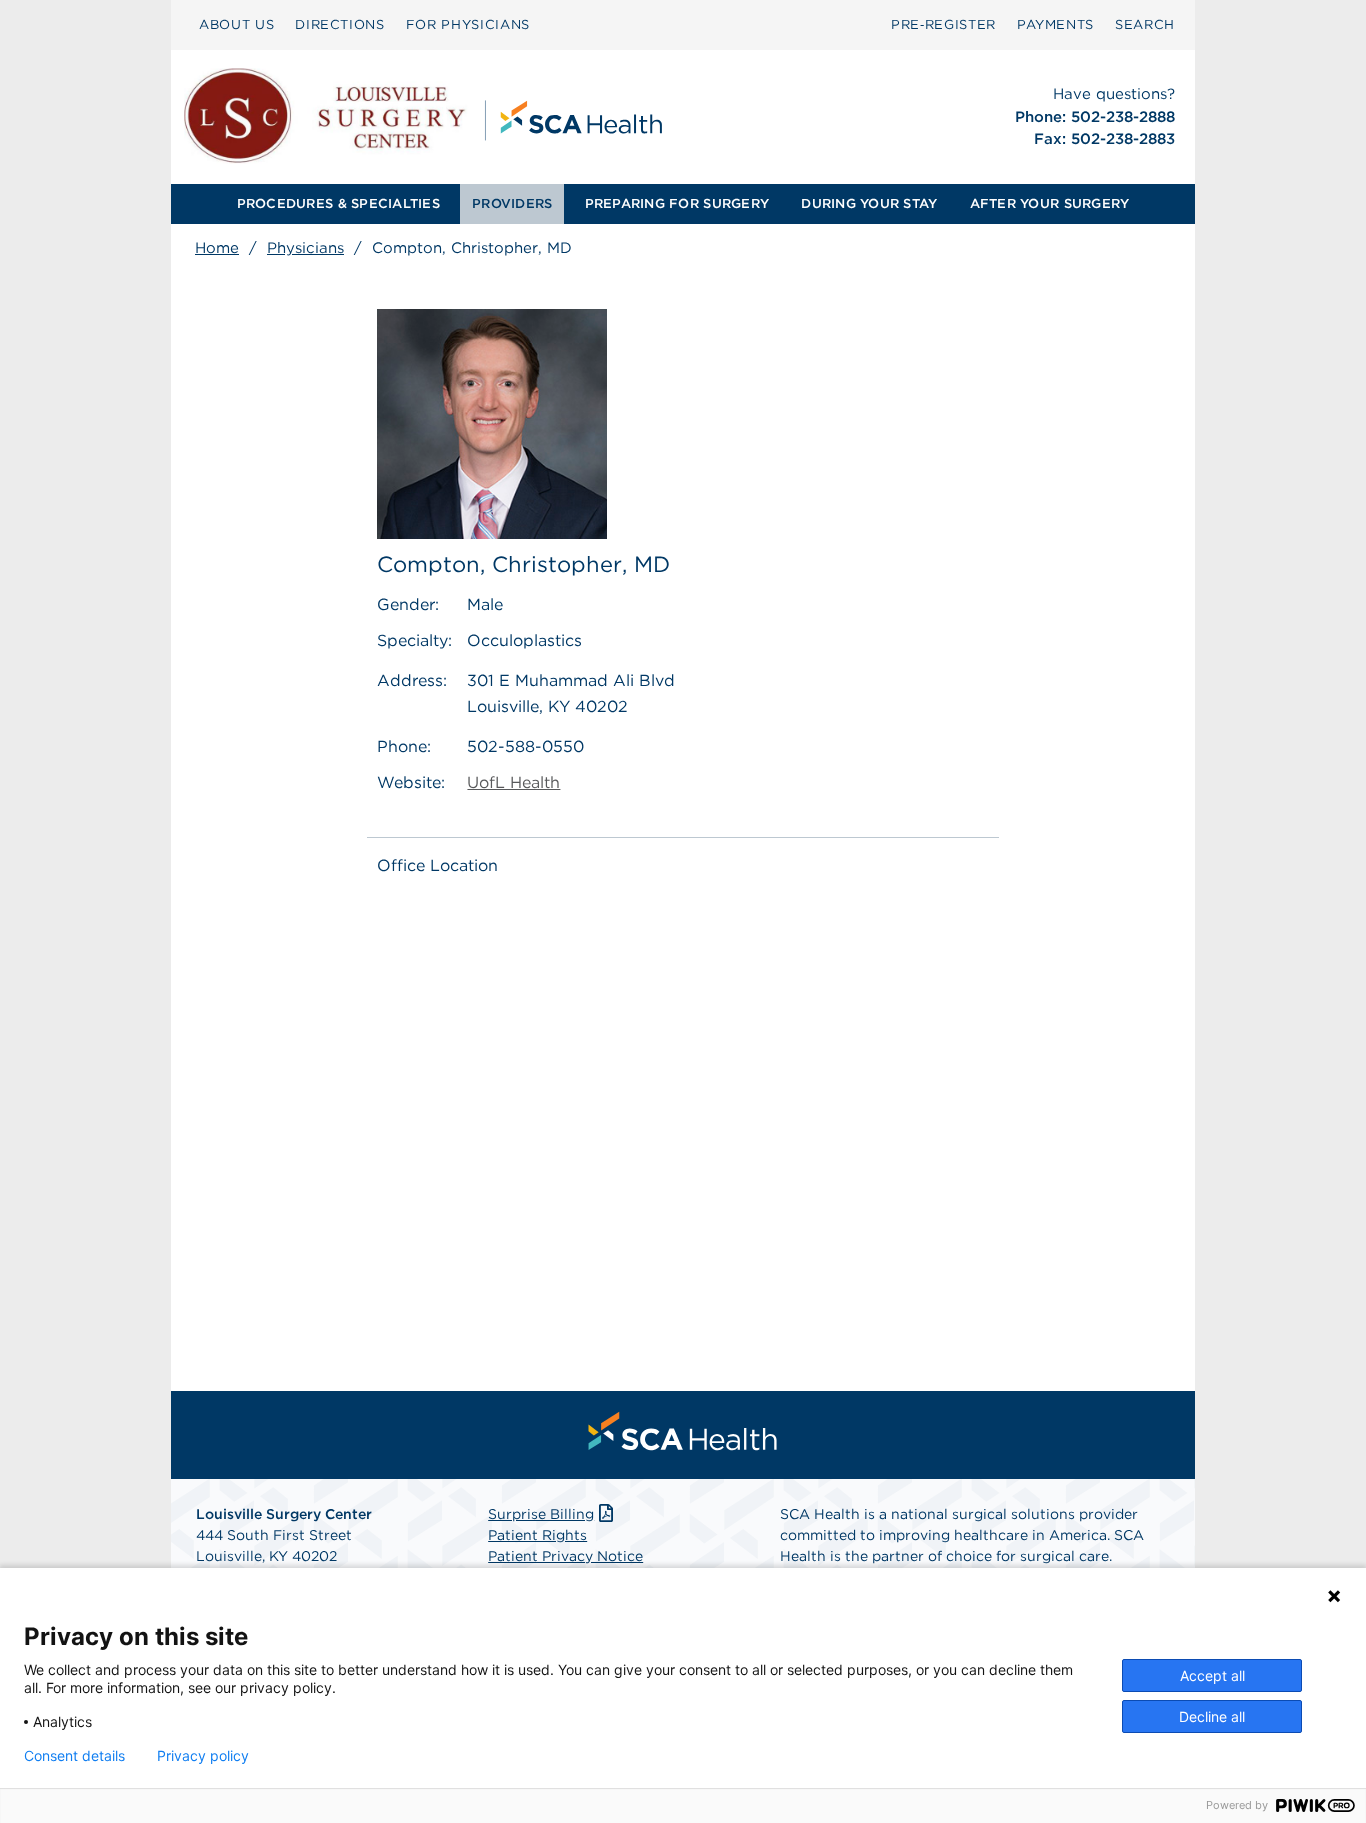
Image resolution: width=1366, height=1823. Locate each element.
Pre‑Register (943, 24)
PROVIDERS (512, 203)
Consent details (74, 1756)
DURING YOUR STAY (869, 203)
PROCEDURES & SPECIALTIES (338, 203)
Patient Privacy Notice (565, 1556)
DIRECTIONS (340, 24)
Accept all (1212, 1675)
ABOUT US (236, 24)
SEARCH (1145, 24)
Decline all (1212, 1716)
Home (217, 248)
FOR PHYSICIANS (468, 24)
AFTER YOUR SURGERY (1050, 203)
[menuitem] (236, 25)
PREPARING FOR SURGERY (677, 203)
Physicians (305, 248)
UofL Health (513, 782)
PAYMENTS (1055, 24)
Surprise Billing (541, 1514)
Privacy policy (203, 1756)
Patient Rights (537, 1535)
